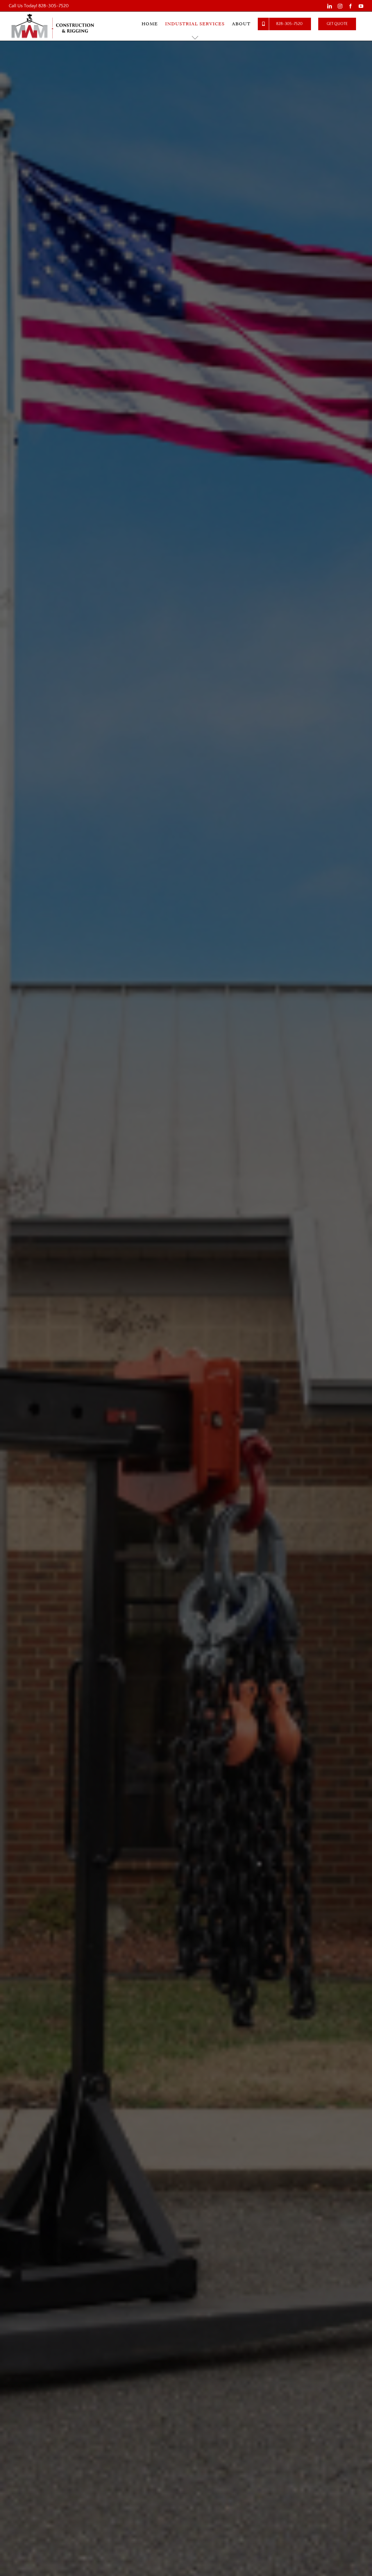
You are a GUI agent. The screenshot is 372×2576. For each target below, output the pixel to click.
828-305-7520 (53, 6)
